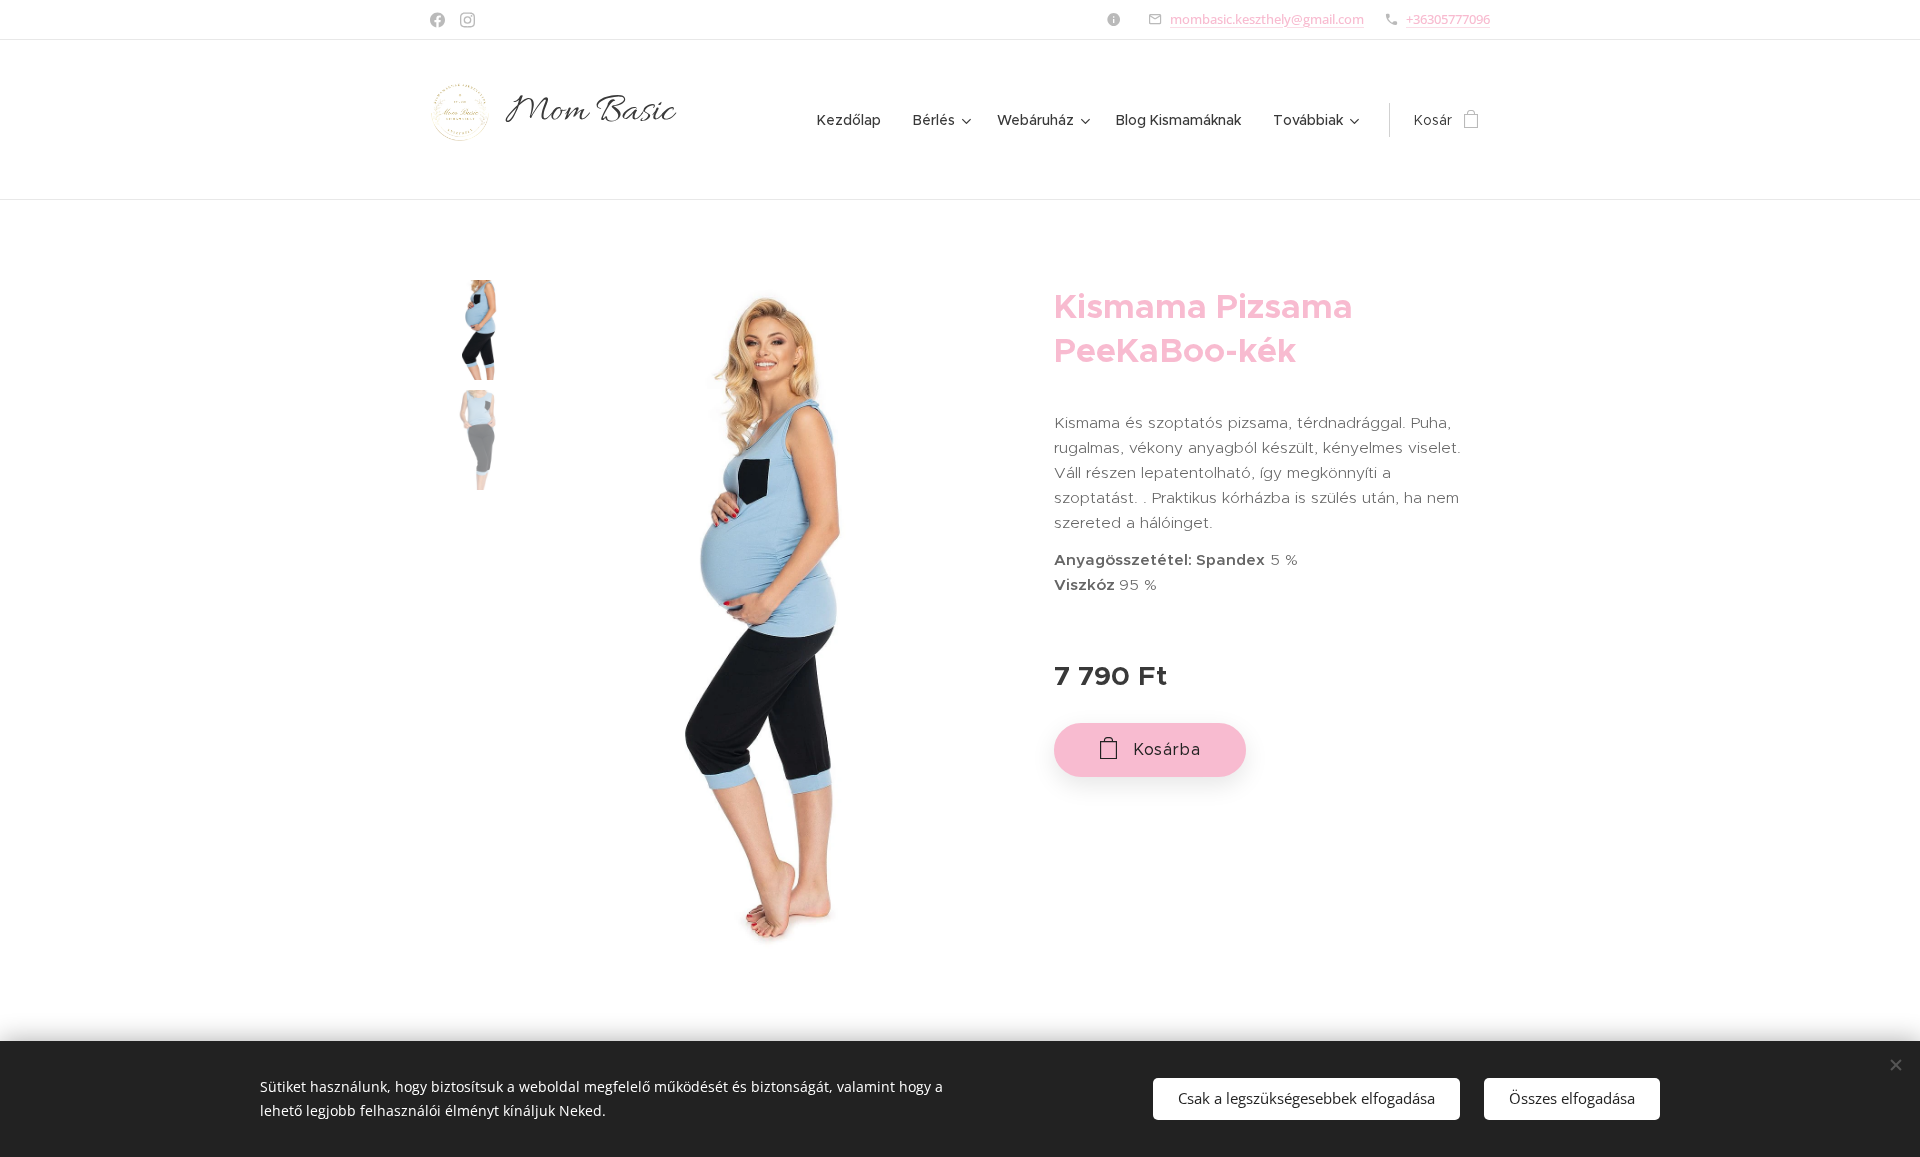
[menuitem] (854, 120)
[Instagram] (467, 20)
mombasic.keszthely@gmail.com (1267, 19)
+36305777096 (1448, 19)
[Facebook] (437, 20)
